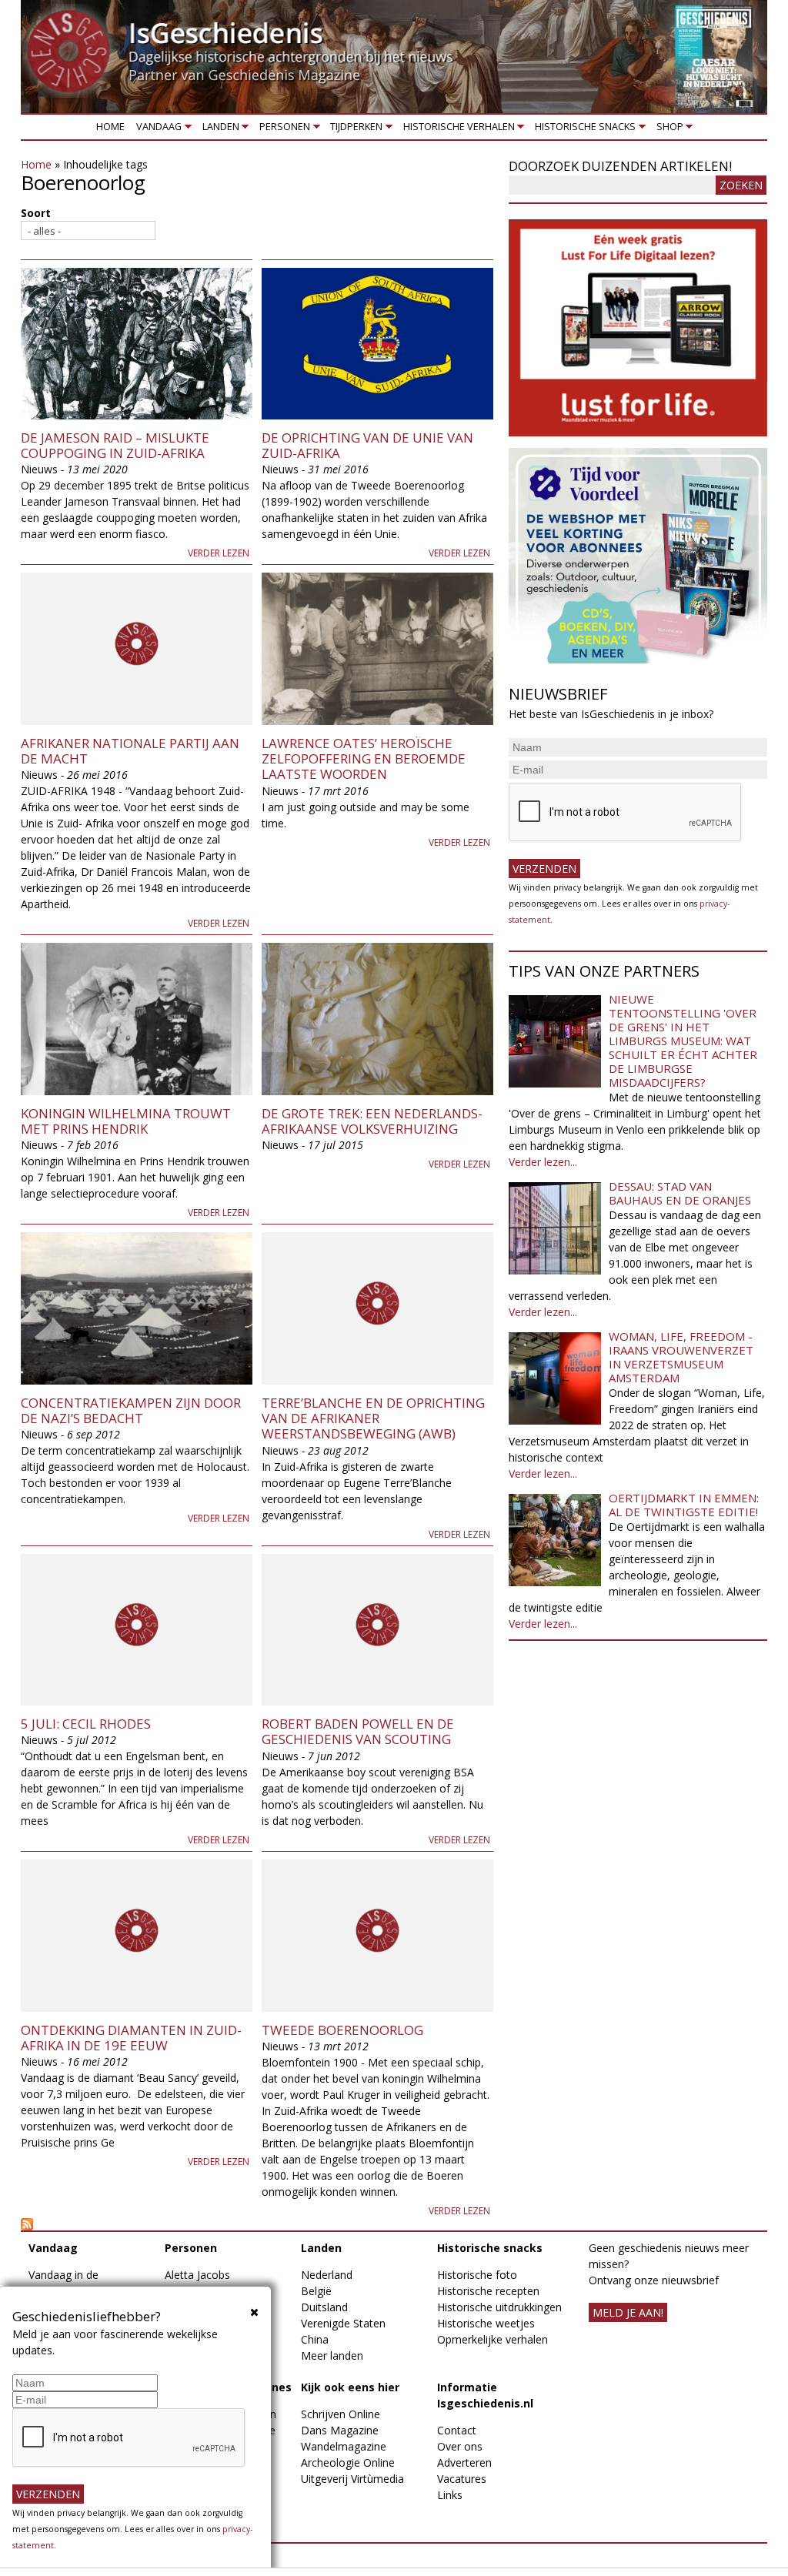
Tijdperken (354, 130)
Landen (218, 130)
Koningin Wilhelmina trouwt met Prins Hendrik (126, 1121)
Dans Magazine (340, 2430)
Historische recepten (488, 2291)
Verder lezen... (543, 1162)
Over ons (460, 2446)
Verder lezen (219, 553)
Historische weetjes (486, 2323)
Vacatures (462, 2479)
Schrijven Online (341, 2414)
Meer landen (332, 2355)
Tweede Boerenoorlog (342, 2030)
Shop (667, 130)
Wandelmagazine (344, 2446)
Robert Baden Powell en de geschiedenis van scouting (358, 1731)
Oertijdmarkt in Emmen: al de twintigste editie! (684, 1505)
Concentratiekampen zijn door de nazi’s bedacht (131, 1410)
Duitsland (324, 2307)
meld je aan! (628, 2312)
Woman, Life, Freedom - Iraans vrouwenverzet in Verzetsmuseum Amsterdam (681, 1357)
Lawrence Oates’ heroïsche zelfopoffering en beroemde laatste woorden (364, 759)
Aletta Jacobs (197, 2275)
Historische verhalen (456, 130)
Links (450, 2495)
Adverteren (464, 2462)
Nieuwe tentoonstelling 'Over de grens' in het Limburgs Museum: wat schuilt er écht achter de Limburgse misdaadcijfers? (683, 1041)
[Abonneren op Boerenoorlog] (257, 2224)
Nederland (327, 2275)
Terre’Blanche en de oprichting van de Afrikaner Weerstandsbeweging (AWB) (373, 1418)
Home (110, 127)
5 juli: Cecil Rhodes (86, 1724)
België (316, 2291)
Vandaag (157, 130)
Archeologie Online (348, 2462)
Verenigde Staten (343, 2323)
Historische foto (477, 2275)
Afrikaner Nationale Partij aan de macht (130, 751)
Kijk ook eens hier (350, 2387)
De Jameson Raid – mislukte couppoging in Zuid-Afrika (115, 445)
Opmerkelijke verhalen (492, 2339)
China (315, 2339)
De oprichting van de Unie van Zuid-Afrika (367, 445)
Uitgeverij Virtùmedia (352, 2479)
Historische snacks (583, 130)
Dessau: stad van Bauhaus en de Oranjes (680, 1193)
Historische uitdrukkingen (499, 2307)
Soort (36, 213)
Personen (282, 130)
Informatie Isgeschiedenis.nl (485, 2395)
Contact (457, 2430)
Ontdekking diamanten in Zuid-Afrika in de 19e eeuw (131, 2038)
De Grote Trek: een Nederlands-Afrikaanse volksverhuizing (372, 1121)
